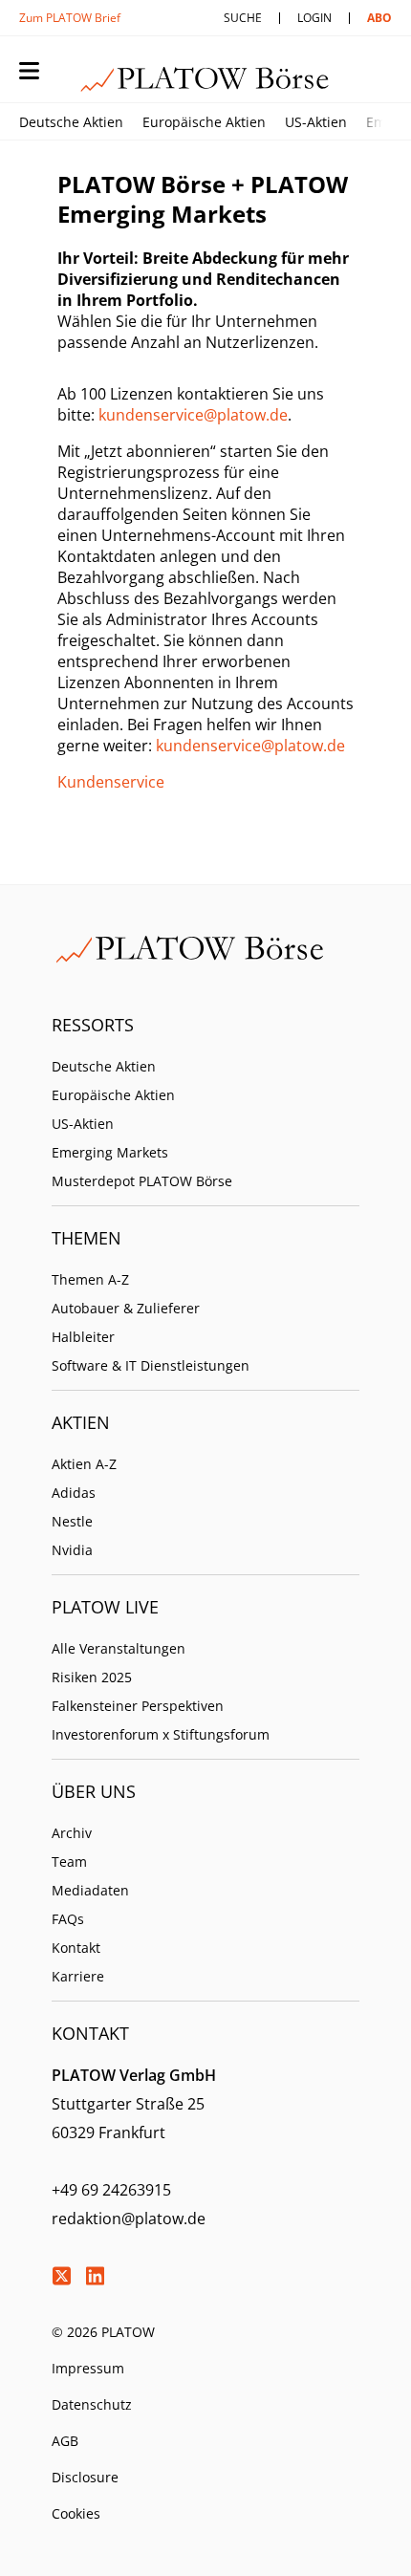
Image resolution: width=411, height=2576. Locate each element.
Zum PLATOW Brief (70, 18)
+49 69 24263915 (111, 2190)
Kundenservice (111, 782)
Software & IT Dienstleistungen (151, 1365)
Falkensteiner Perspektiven (138, 1706)
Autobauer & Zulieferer (126, 1308)
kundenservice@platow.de (193, 415)
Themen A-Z (90, 1279)
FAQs (68, 1919)
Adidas (74, 1493)
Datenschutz (92, 2404)
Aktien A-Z (84, 1464)
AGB (65, 2441)
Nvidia (72, 1550)
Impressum (88, 2368)
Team (69, 1862)
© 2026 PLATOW (103, 2332)
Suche (243, 18)
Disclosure (85, 2477)
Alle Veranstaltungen (119, 1648)
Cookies (76, 2513)
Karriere (78, 1976)
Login (314, 18)
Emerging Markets (110, 1152)
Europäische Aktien (204, 122)
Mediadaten (90, 1890)
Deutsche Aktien (71, 122)
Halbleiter (83, 1337)
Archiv (72, 1833)
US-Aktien (316, 122)
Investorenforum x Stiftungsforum (161, 1734)
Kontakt (76, 1948)
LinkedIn (95, 2276)
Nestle (72, 1521)
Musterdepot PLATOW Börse (142, 1181)
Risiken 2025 (92, 1677)
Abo (379, 18)
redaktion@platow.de (129, 2219)
